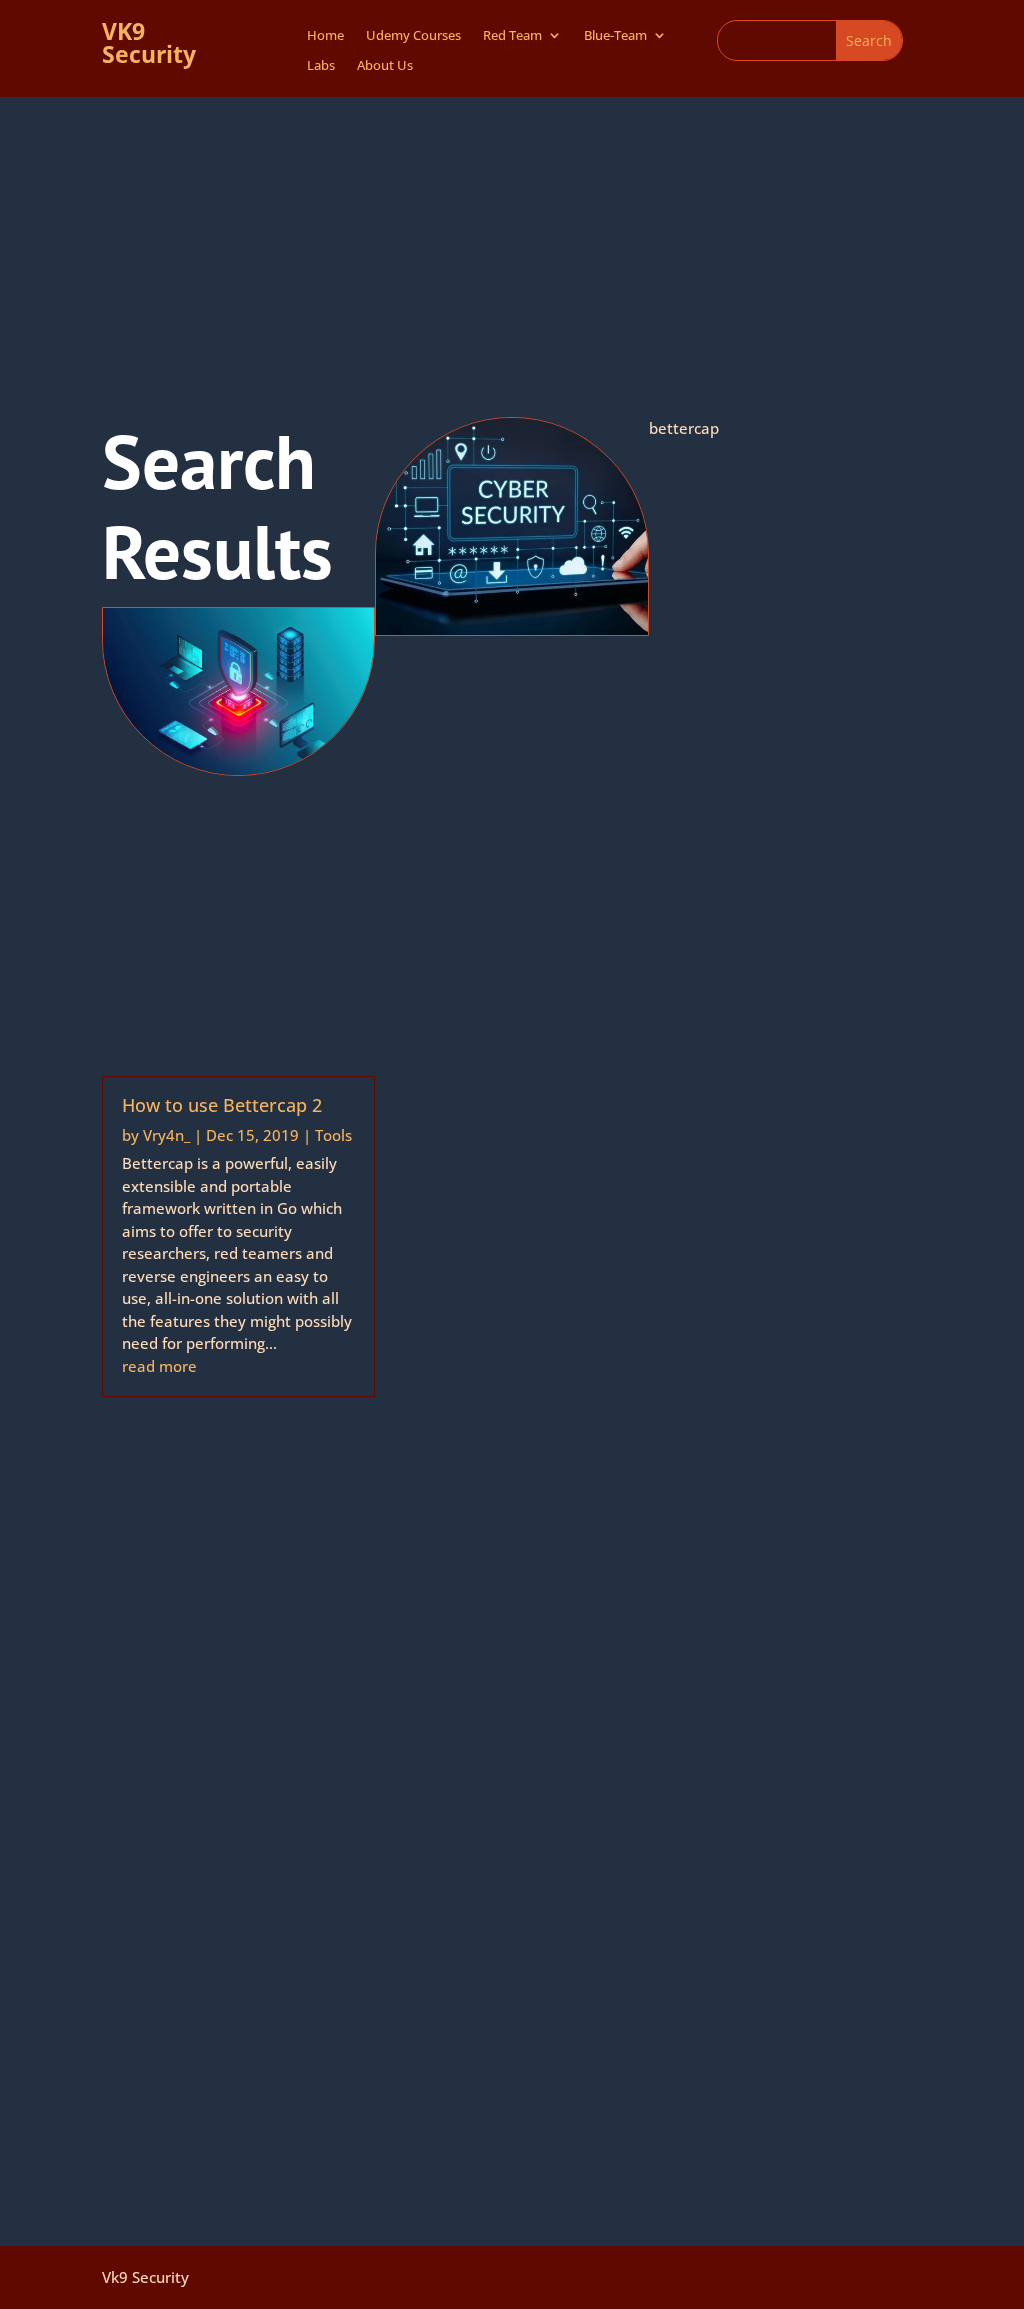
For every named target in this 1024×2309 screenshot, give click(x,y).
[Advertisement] (512, 247)
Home (325, 36)
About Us (385, 66)
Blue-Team (615, 36)
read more (159, 1366)
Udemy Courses (413, 36)
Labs (321, 66)
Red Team (512, 36)
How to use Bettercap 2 (222, 1105)
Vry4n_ (166, 1135)
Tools (333, 1135)
